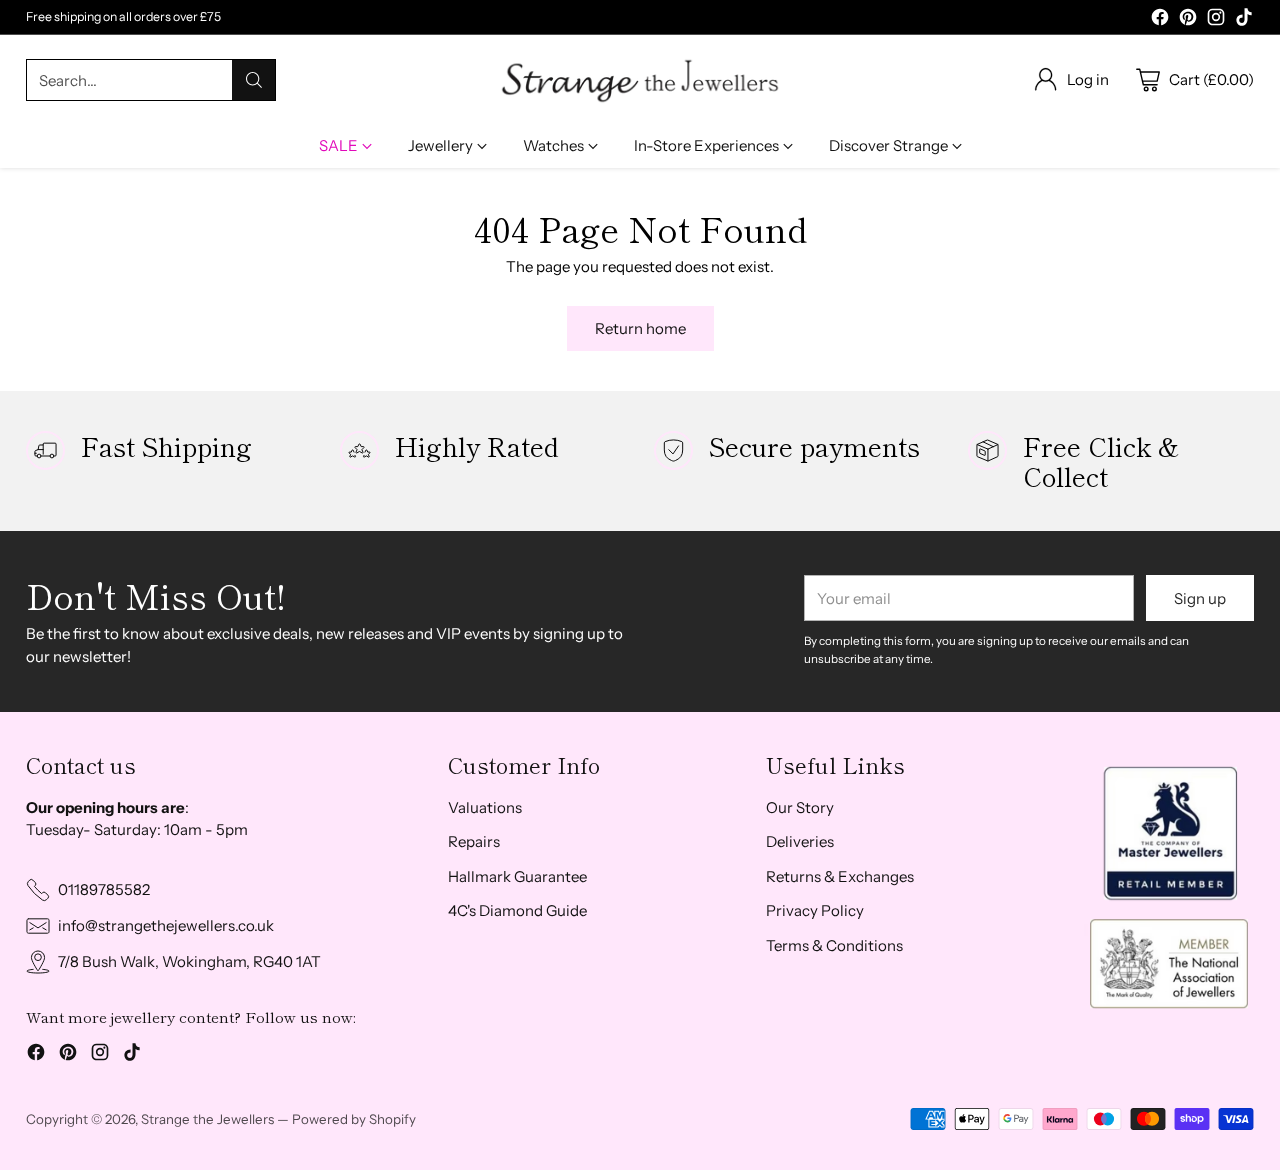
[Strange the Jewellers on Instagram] (1216, 20)
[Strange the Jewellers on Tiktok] (1244, 20)
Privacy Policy (815, 910)
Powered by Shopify (354, 1119)
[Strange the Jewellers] (640, 80)
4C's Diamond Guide (517, 910)
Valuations (485, 807)
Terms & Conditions (834, 945)
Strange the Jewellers (207, 1119)
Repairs (474, 841)
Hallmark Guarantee (517, 876)
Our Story (800, 807)
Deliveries (800, 841)
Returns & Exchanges (840, 876)
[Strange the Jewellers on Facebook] (1160, 20)
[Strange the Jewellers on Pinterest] (1188, 20)
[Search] (254, 80)
